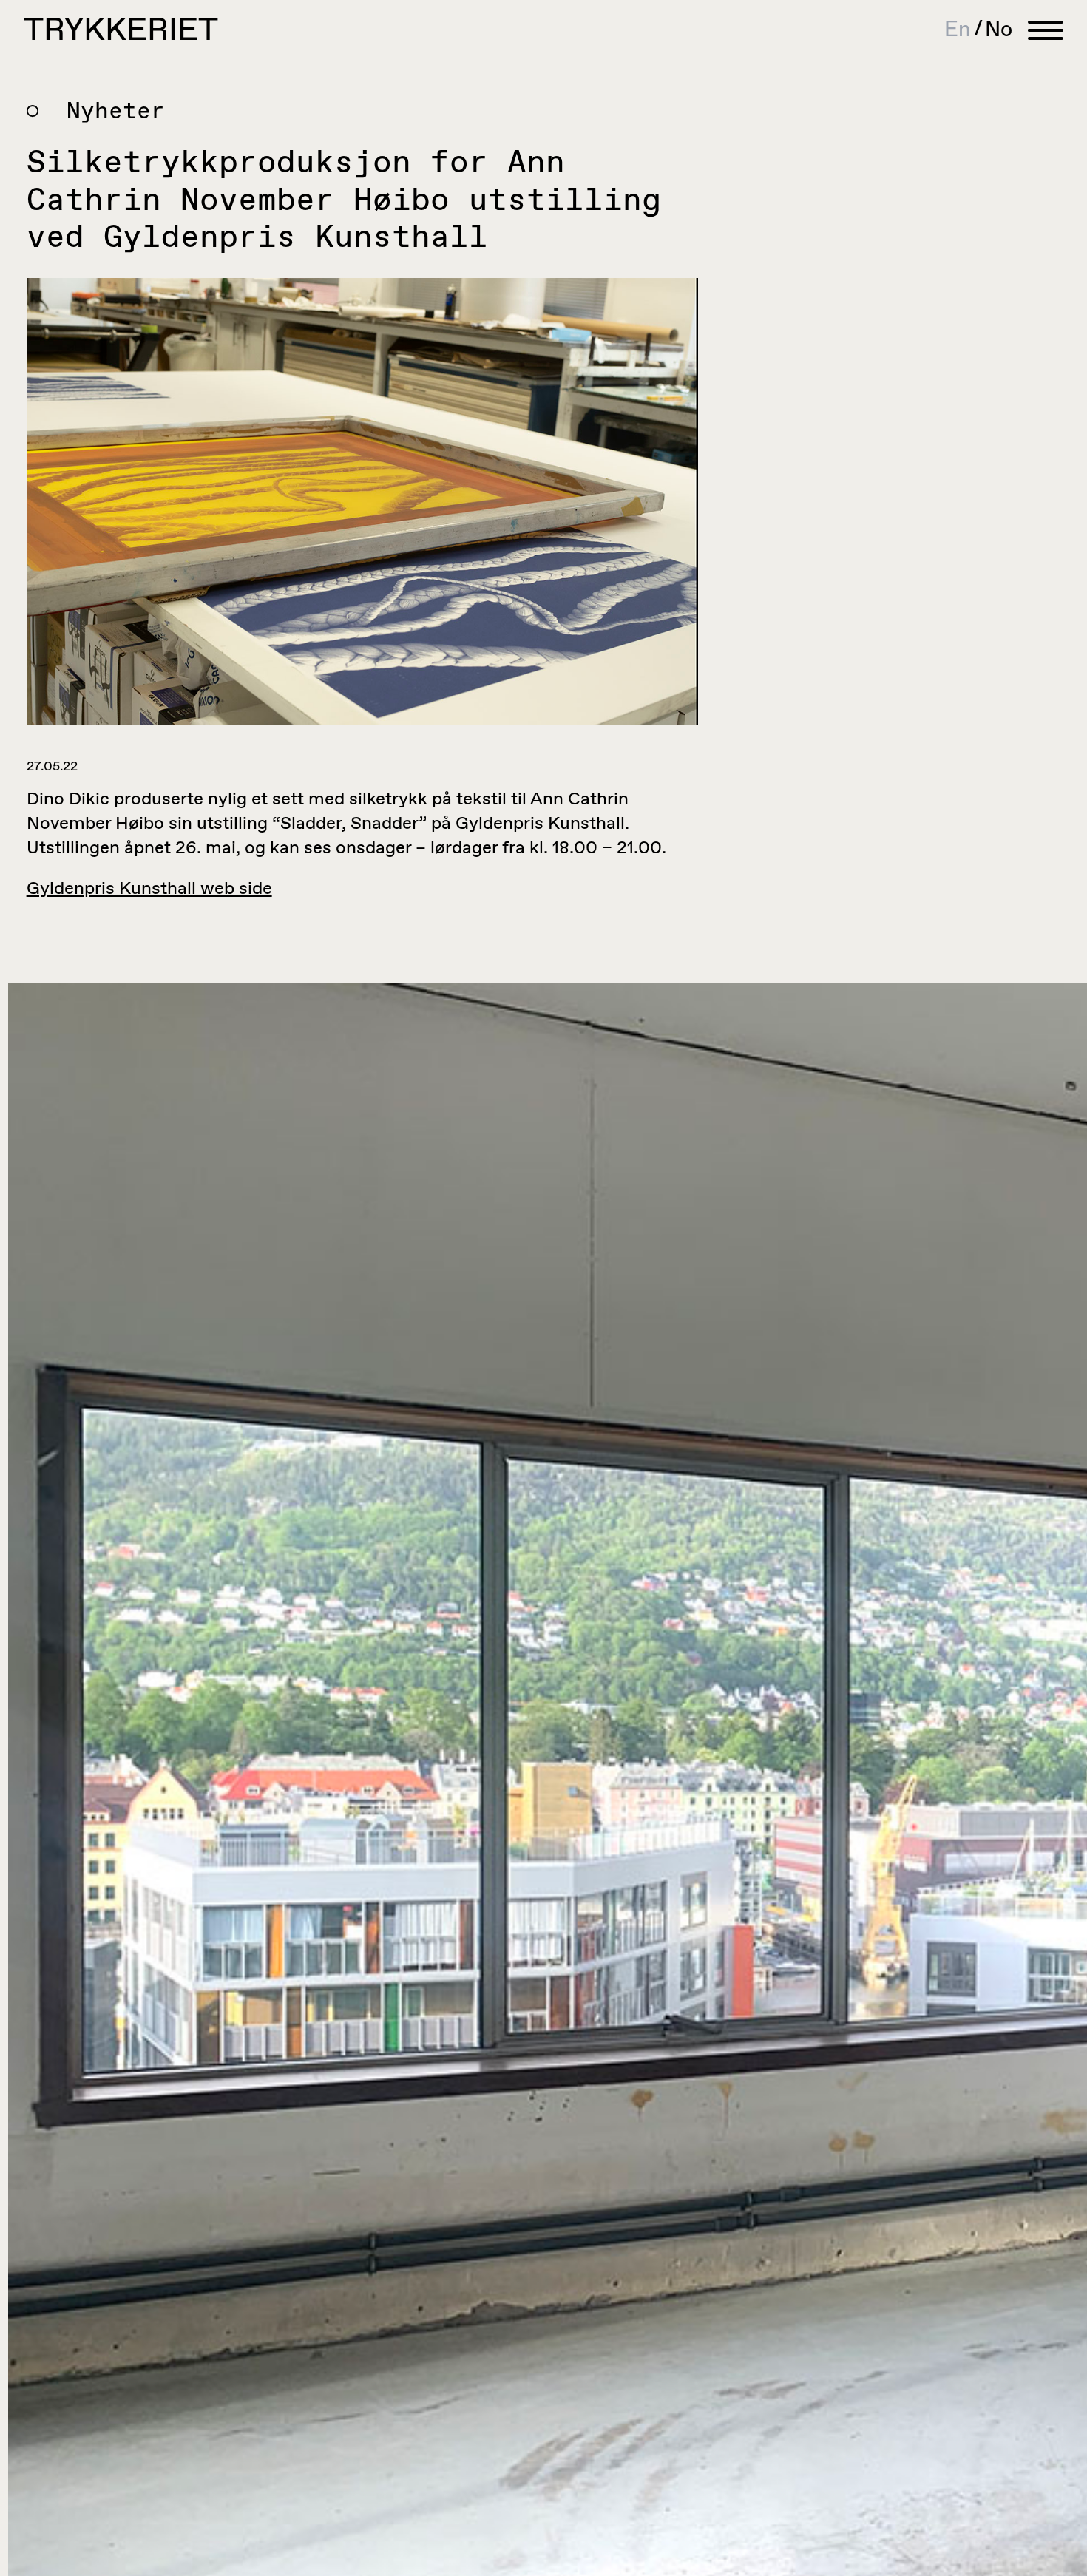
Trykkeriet (121, 31)
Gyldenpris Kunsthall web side (149, 889)
